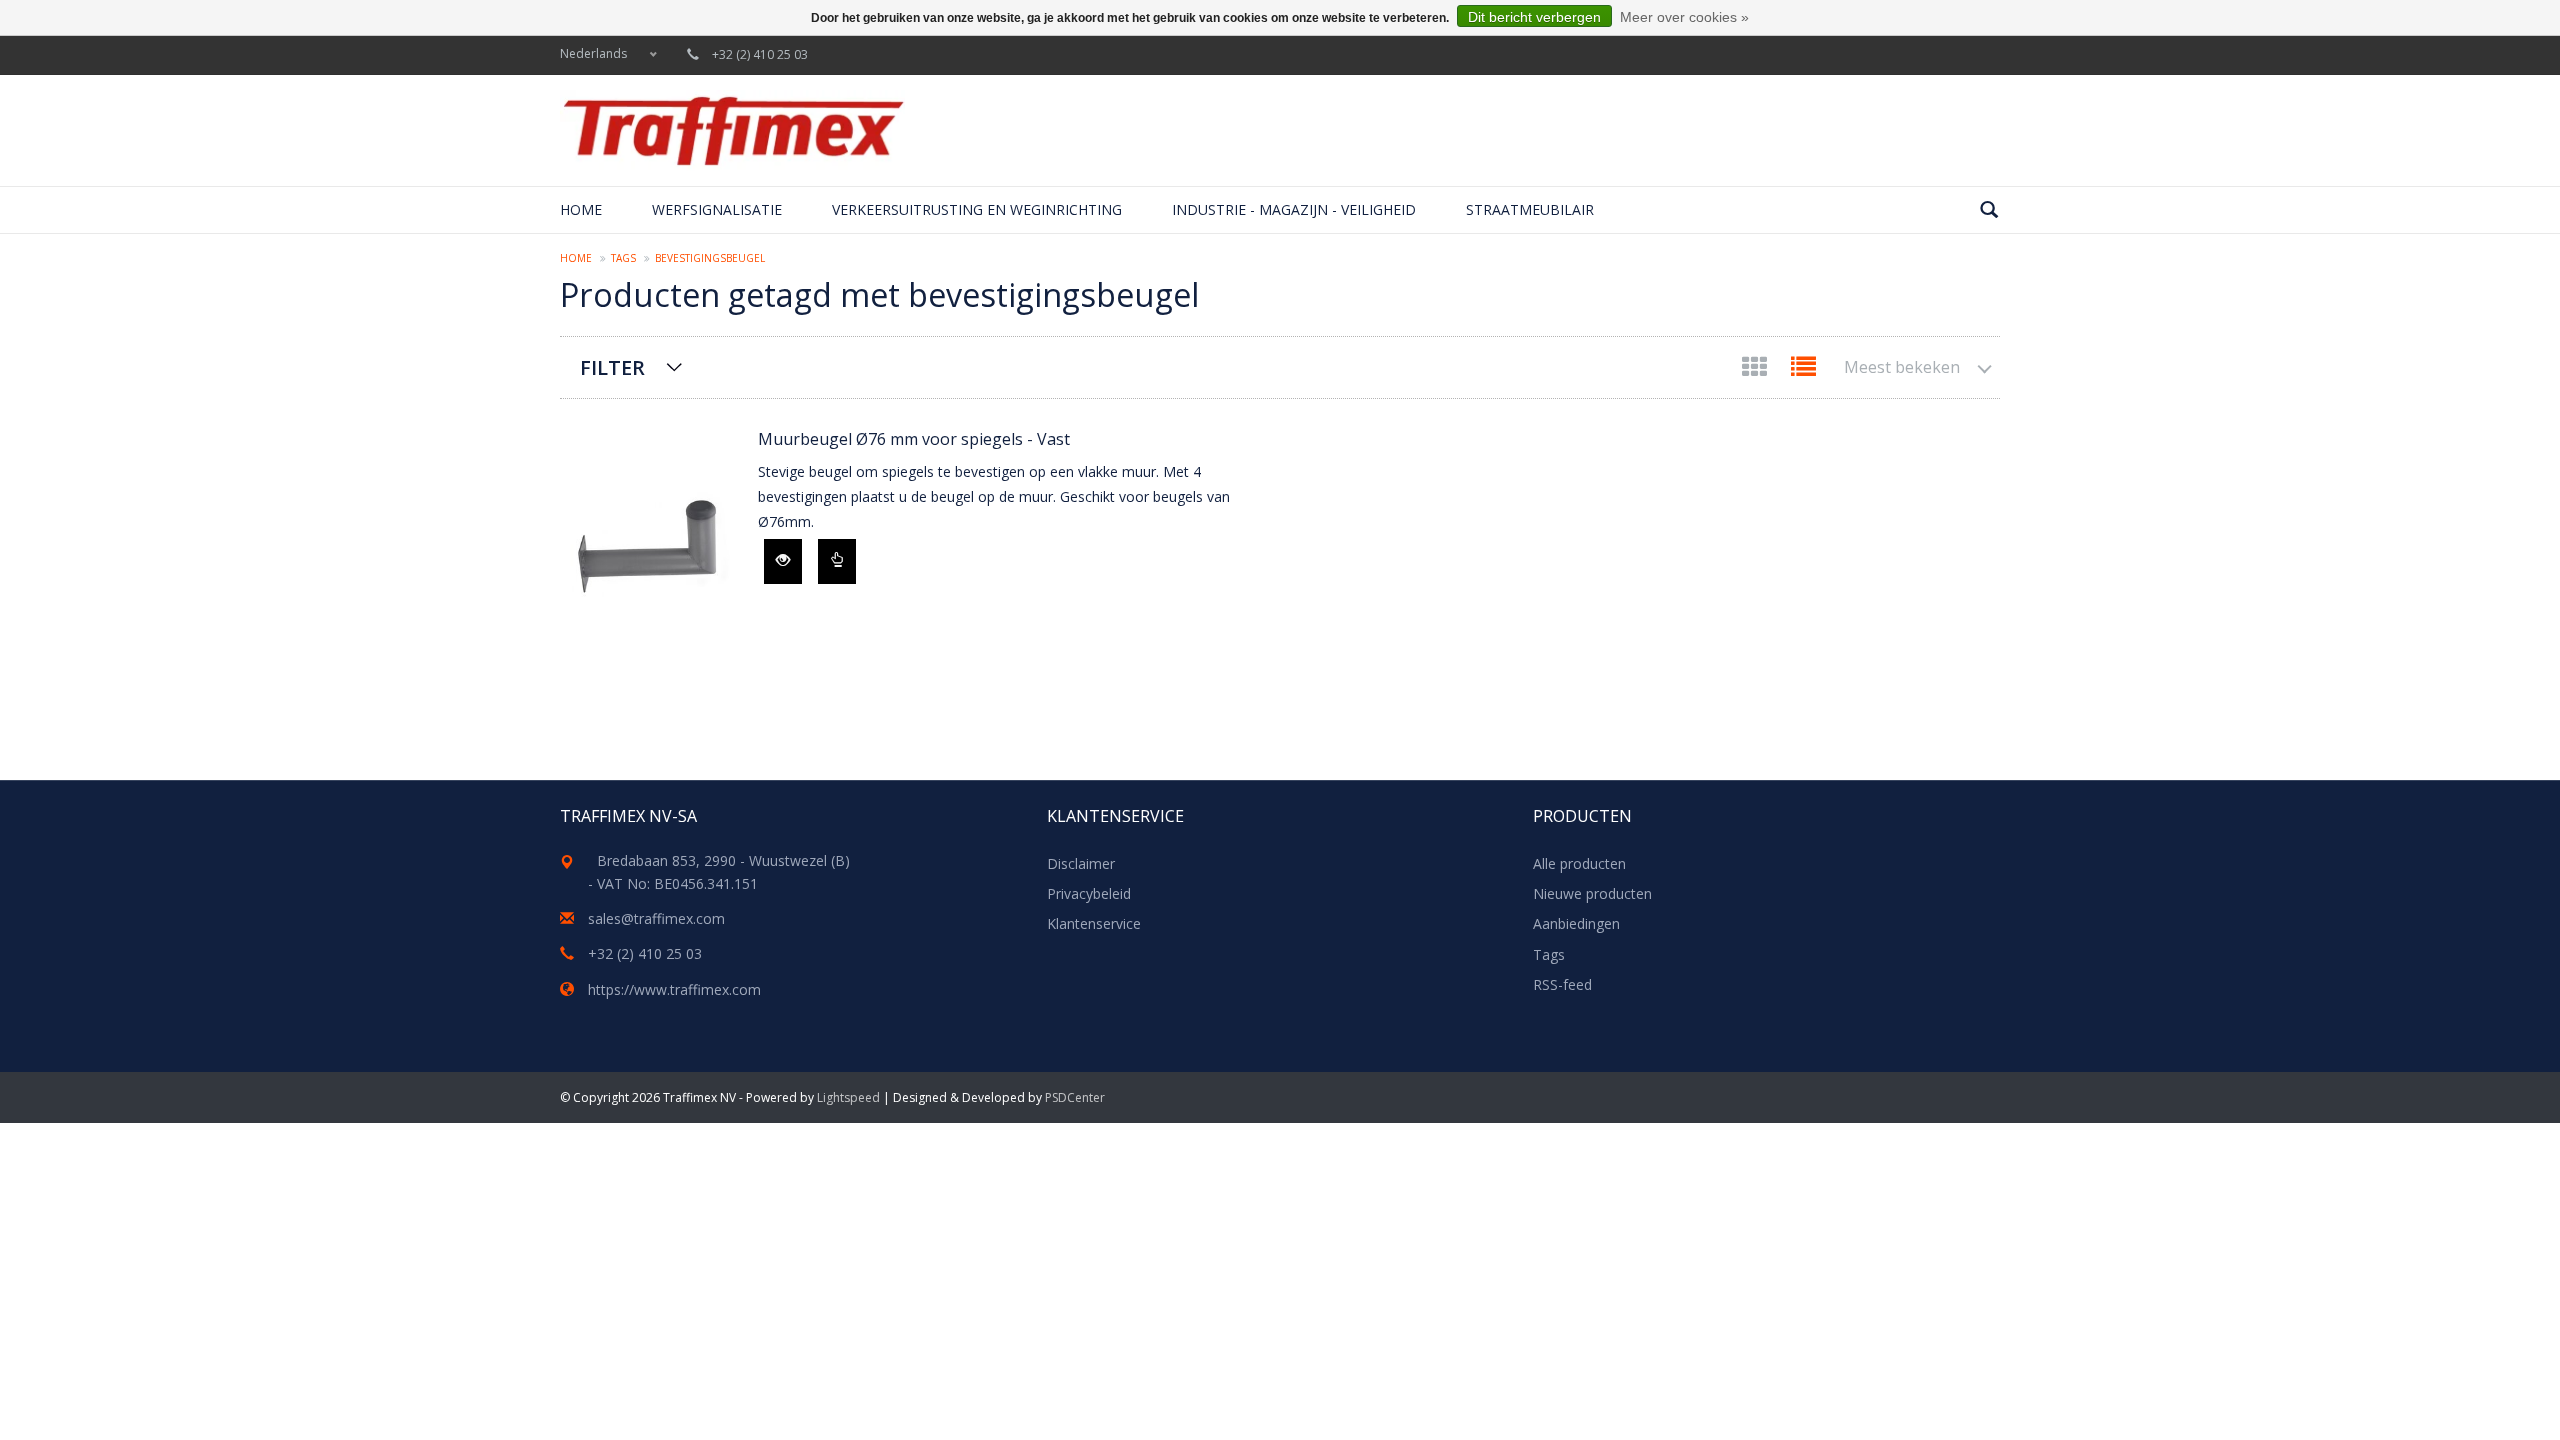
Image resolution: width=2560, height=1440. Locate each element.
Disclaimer (1081, 863)
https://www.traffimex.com (674, 989)
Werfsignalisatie (717, 209)
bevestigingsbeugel (710, 258)
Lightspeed (848, 1097)
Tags (623, 258)
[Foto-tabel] (1756, 370)
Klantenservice (1094, 923)
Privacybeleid (1089, 893)
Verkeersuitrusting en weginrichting (977, 209)
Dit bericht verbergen (1534, 17)
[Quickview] (783, 561)
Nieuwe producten (1592, 893)
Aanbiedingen (1576, 923)
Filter (612, 367)
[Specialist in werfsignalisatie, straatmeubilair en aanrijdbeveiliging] (732, 130)
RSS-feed (1562, 984)
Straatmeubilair (1530, 209)
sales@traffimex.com (656, 918)
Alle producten (1579, 863)
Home (581, 209)
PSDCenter (1075, 1097)
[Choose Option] (837, 561)
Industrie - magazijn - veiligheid (1294, 209)
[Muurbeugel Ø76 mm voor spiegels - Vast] (649, 549)
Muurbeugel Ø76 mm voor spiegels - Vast (914, 439)
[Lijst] (1803, 370)
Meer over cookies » (1684, 17)
